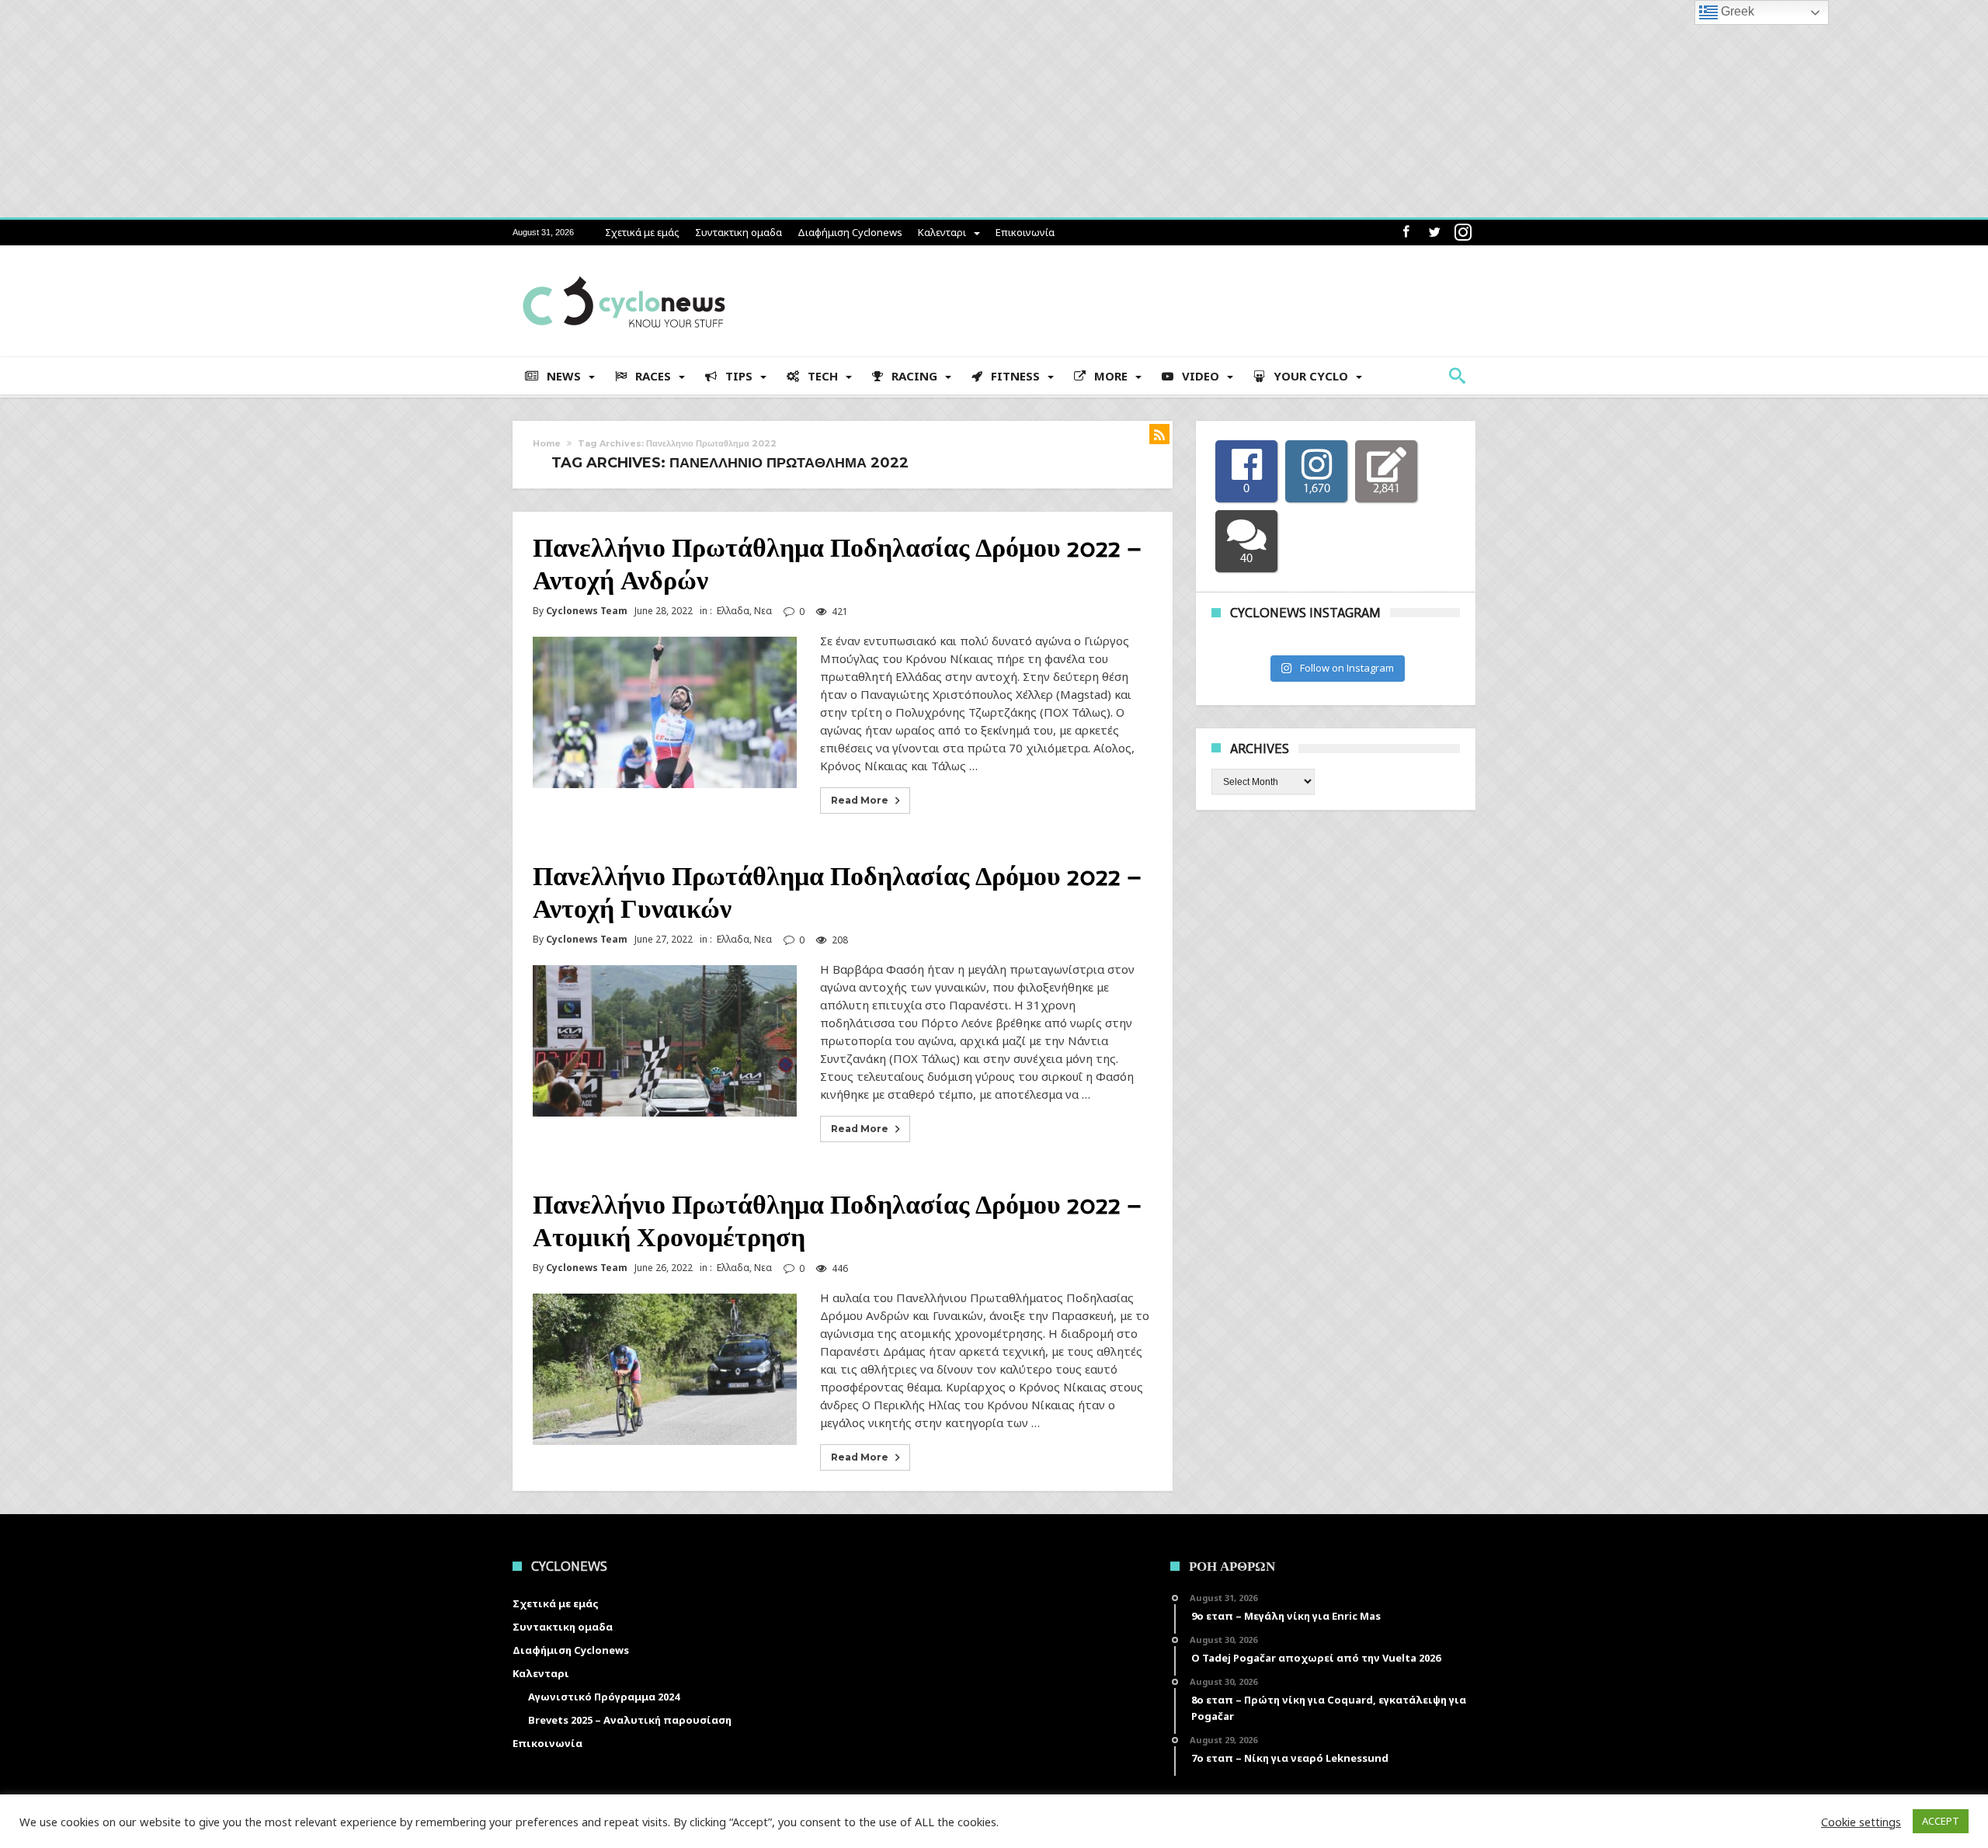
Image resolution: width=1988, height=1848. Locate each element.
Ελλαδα (733, 611)
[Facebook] (1406, 233)
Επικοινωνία (1025, 232)
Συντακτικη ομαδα (739, 232)
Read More (860, 800)
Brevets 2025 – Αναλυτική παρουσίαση (630, 1720)
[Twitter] (1434, 233)
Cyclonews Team (587, 611)
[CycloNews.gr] (624, 268)
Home (547, 443)
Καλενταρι (942, 232)
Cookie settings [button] (1861, 1822)
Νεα (763, 611)
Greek (1736, 11)
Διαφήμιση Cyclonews (850, 232)
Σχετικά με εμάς (642, 232)
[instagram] (1463, 233)
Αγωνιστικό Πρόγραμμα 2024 (604, 1697)
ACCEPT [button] (1941, 1821)
